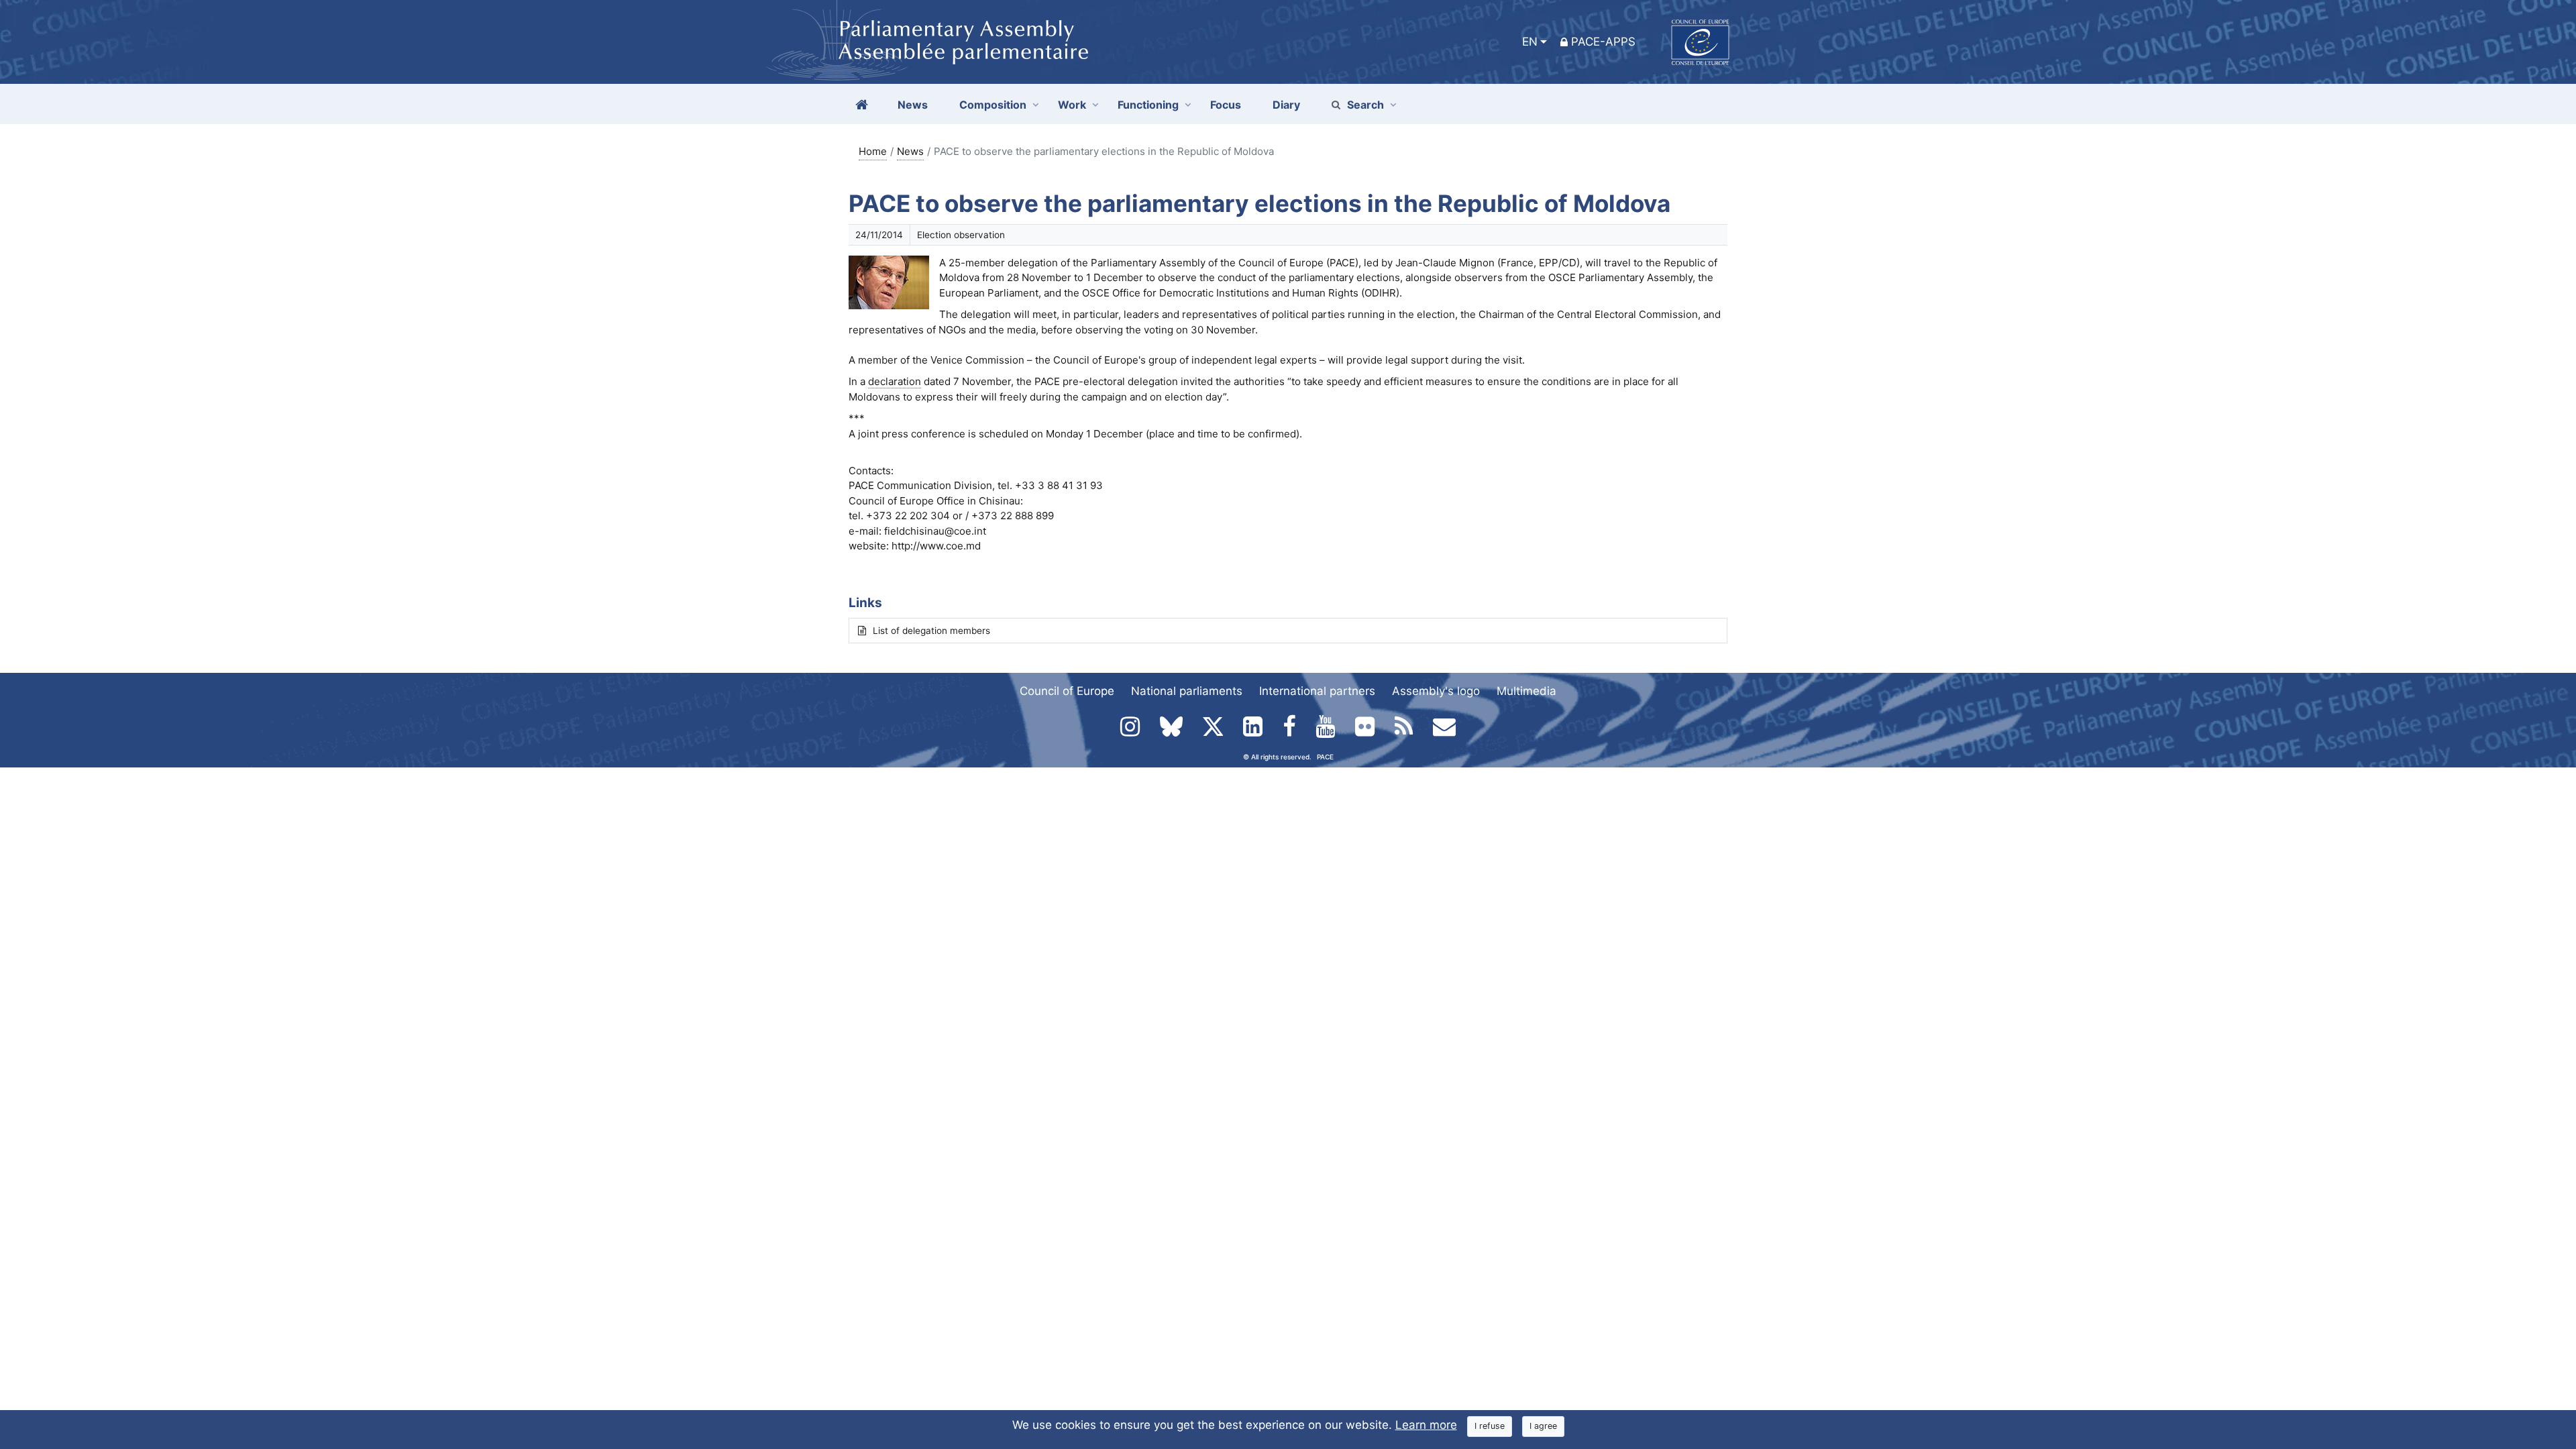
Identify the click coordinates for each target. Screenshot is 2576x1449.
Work (1072, 105)
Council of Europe (1067, 691)
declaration (895, 381)
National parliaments (1187, 691)
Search (1365, 105)
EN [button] (1530, 42)
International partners (1317, 691)
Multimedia (1526, 691)
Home (873, 151)
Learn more (1426, 1425)
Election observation (961, 235)
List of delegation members (931, 631)
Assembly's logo (1436, 691)
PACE (1325, 757)
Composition (993, 105)
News (910, 151)
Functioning (1148, 105)
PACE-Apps (1603, 42)
